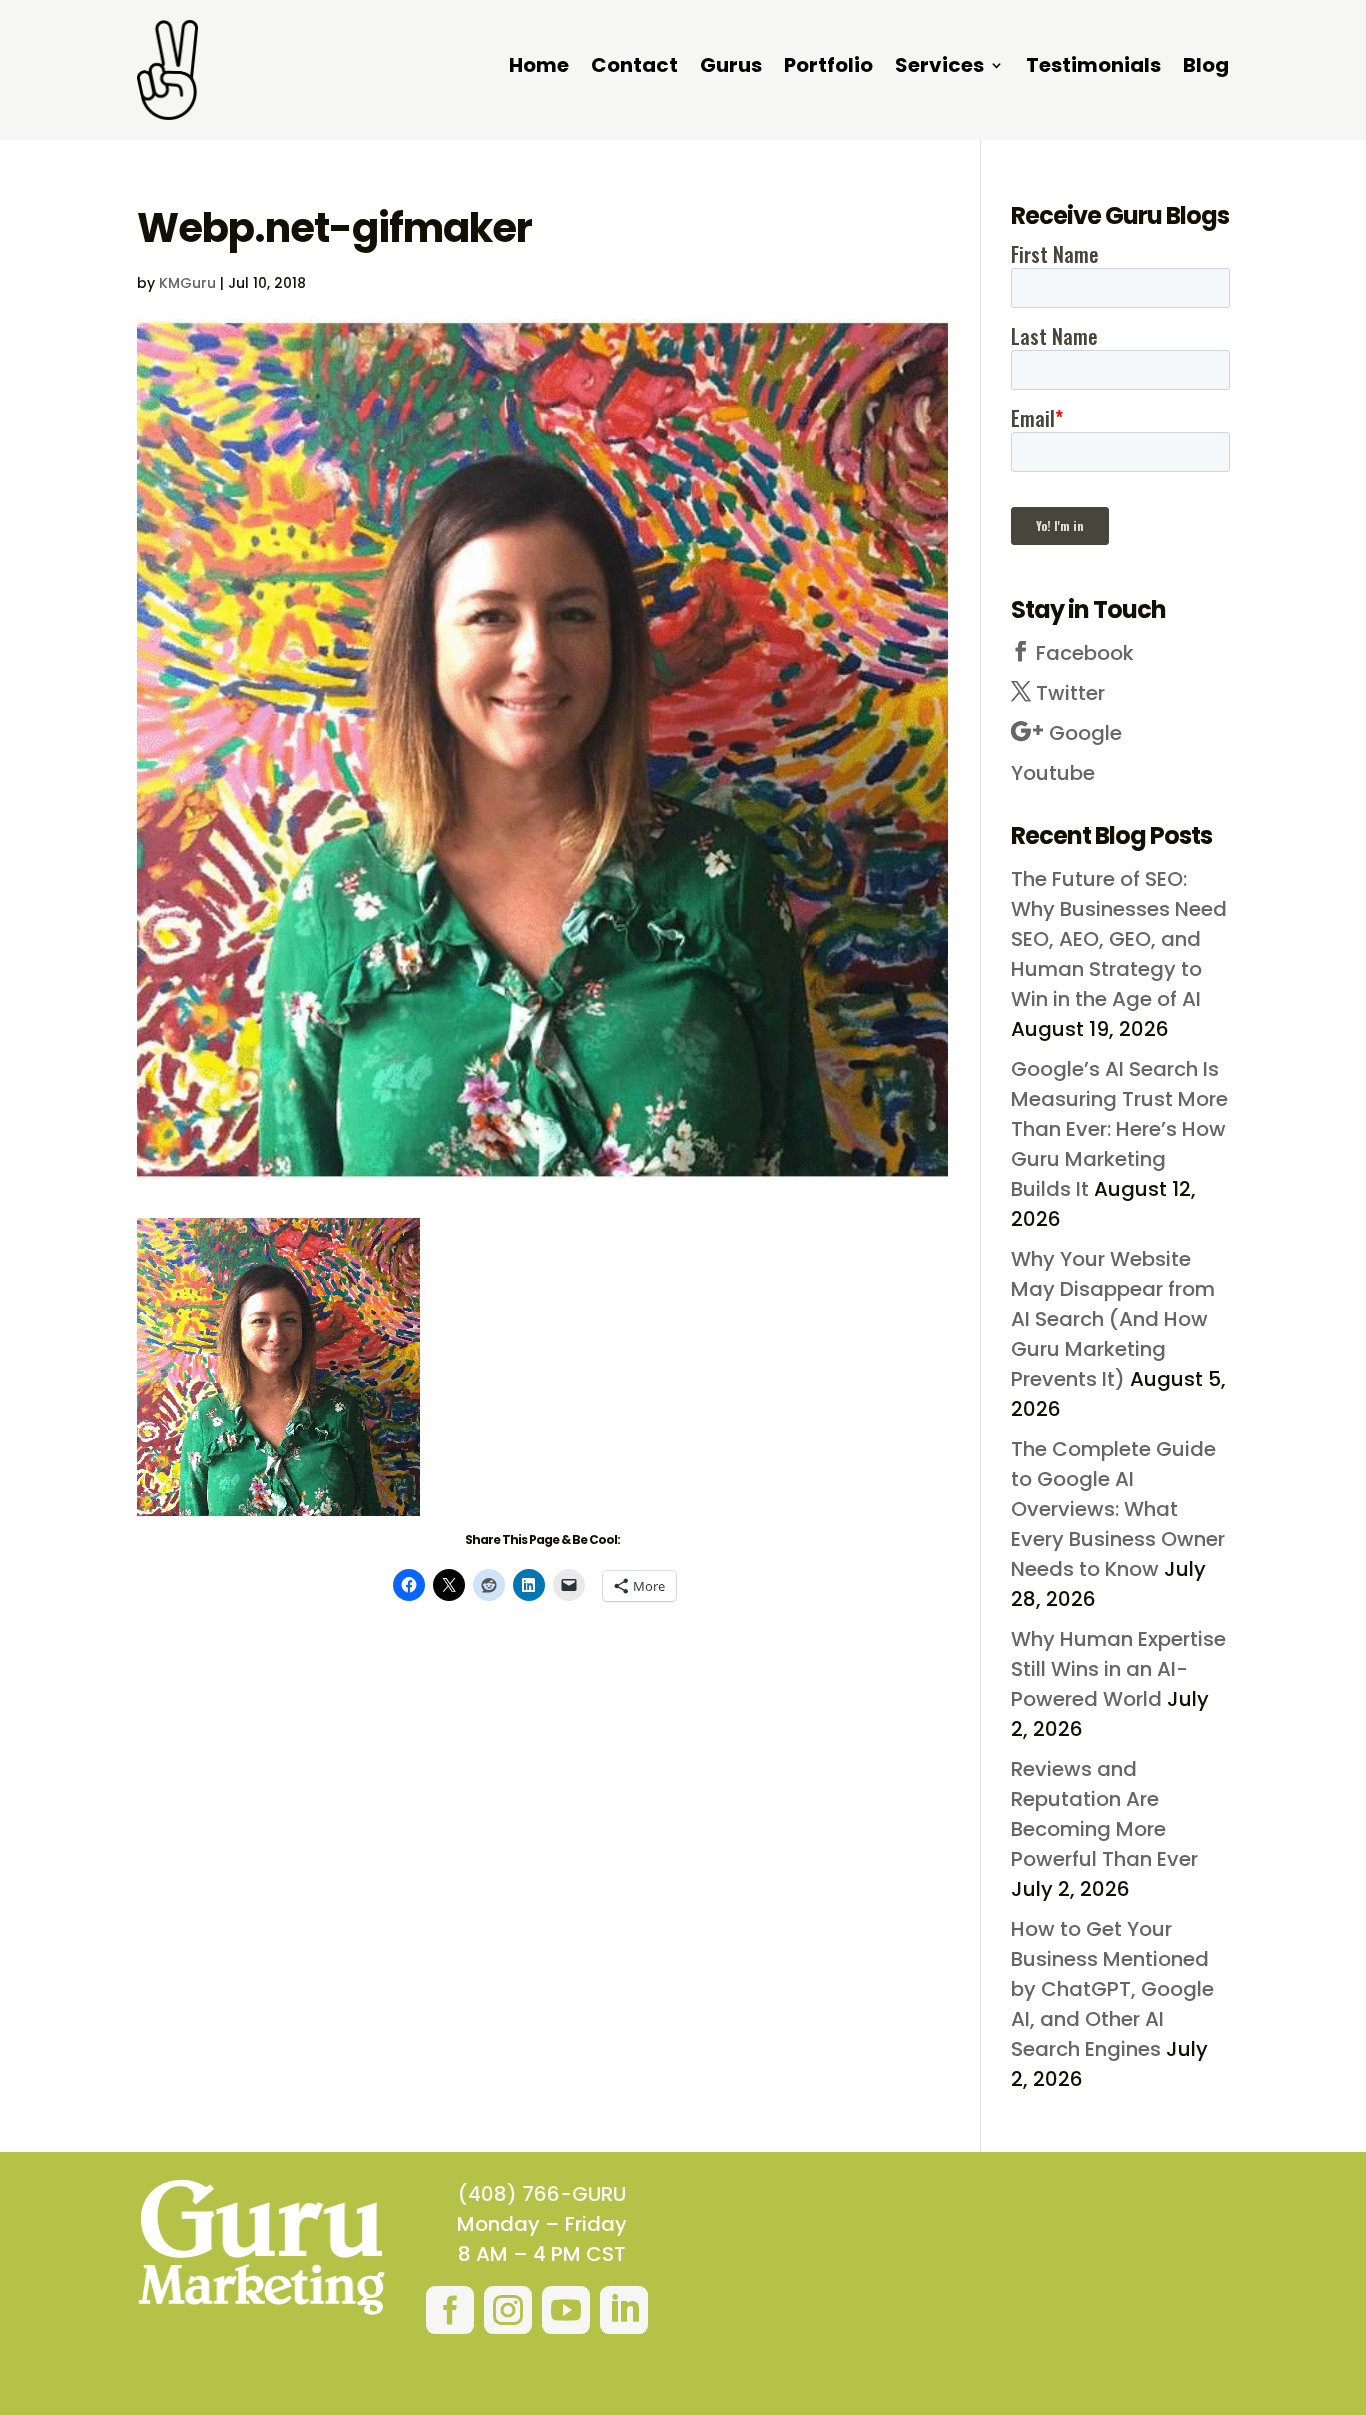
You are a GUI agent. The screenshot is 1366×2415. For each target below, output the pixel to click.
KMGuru (187, 283)
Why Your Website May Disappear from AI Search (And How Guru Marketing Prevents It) (1113, 1319)
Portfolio (828, 68)
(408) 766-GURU (542, 2194)
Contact (634, 68)
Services (939, 68)
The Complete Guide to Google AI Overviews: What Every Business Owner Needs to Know (1118, 1509)
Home (539, 68)
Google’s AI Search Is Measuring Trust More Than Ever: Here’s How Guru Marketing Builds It (1119, 1129)
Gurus (731, 68)
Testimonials (1093, 68)
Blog (1206, 68)
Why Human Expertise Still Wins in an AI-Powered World (1118, 1669)
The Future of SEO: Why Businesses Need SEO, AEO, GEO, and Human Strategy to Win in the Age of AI (1119, 939)
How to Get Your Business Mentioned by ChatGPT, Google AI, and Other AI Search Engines (1112, 1989)
